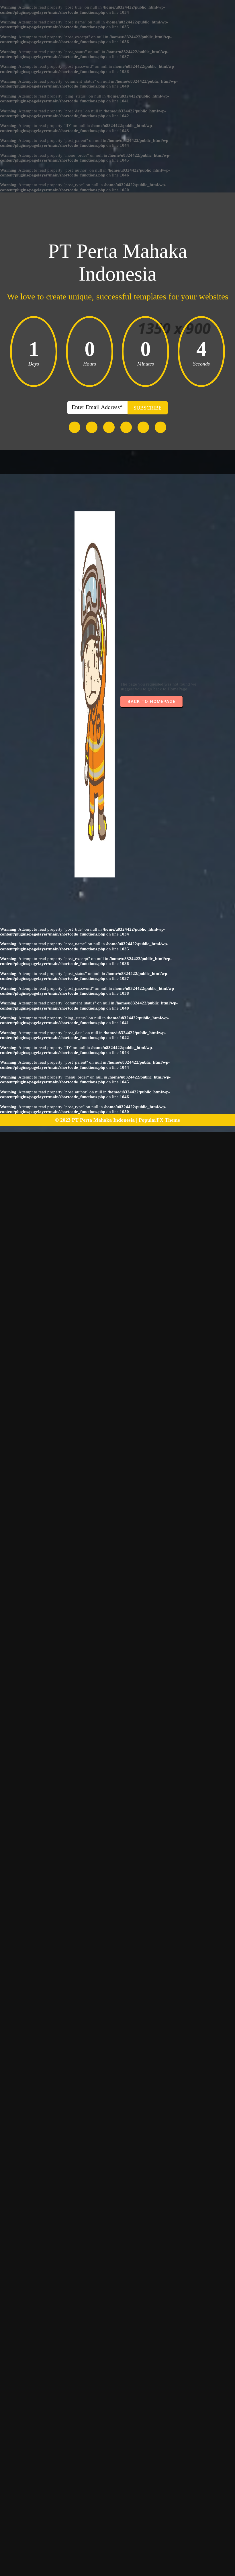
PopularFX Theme (159, 1120)
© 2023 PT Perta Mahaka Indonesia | (97, 1120)
